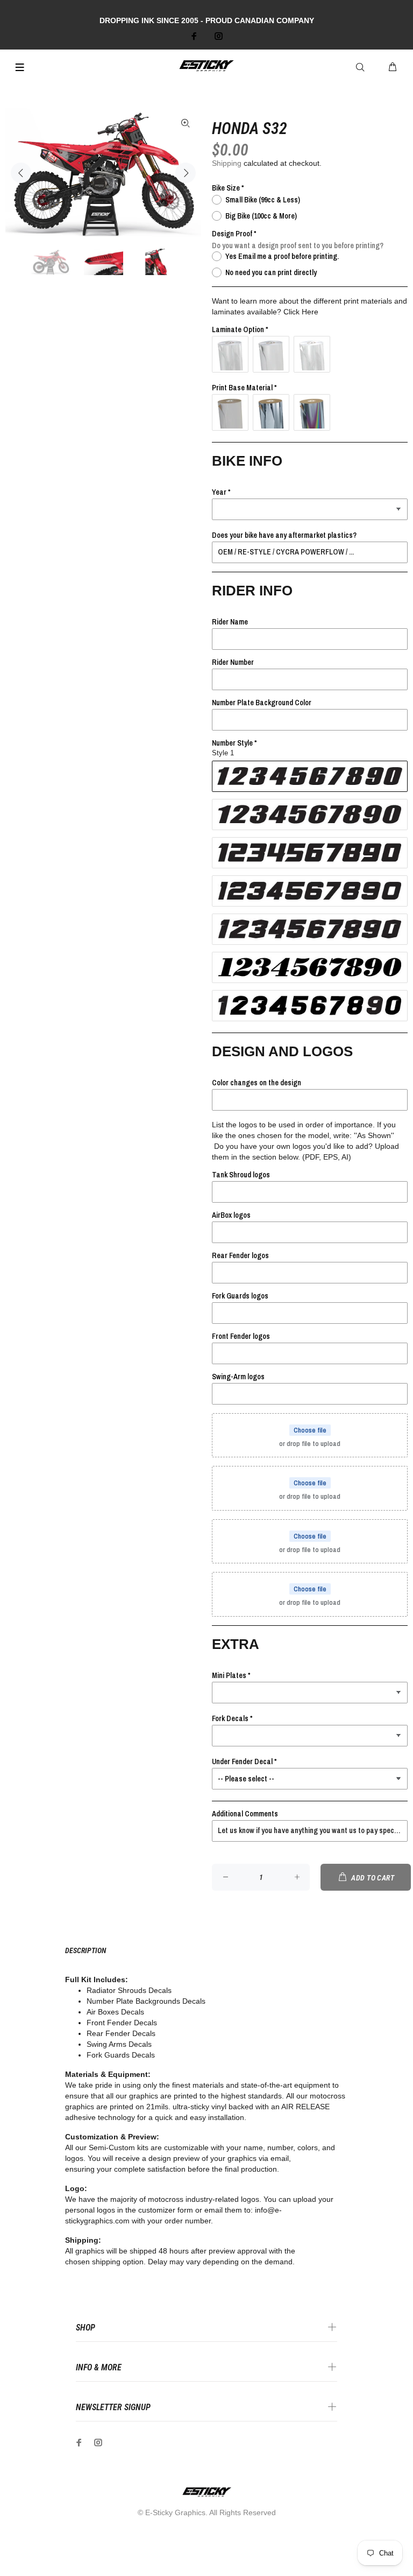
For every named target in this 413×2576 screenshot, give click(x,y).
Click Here (301, 312)
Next (186, 173)
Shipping (227, 163)
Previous (21, 173)
